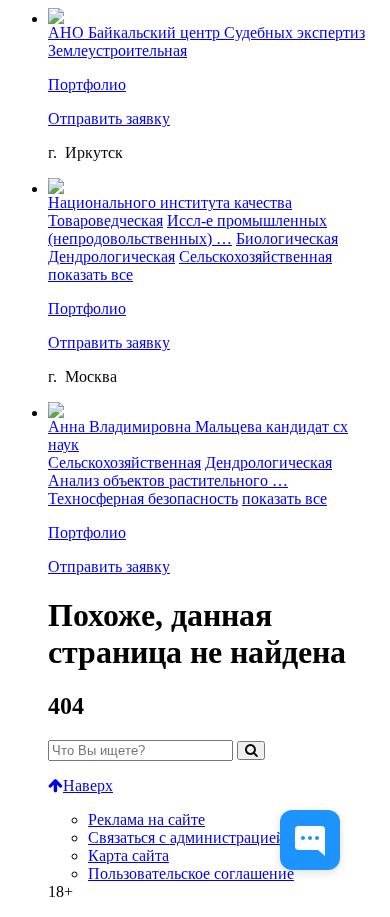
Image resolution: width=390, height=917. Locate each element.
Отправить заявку (109, 118)
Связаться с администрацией (186, 837)
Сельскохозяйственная (255, 256)
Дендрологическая (111, 256)
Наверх (88, 785)
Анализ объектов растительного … (168, 480)
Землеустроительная (117, 50)
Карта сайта (128, 855)
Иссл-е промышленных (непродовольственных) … (187, 229)
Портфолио (87, 84)
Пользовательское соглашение (191, 873)
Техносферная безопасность (143, 498)
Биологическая (287, 238)
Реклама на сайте (146, 819)
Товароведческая (105, 220)
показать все (90, 274)
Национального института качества (170, 202)
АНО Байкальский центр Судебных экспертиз (206, 32)
